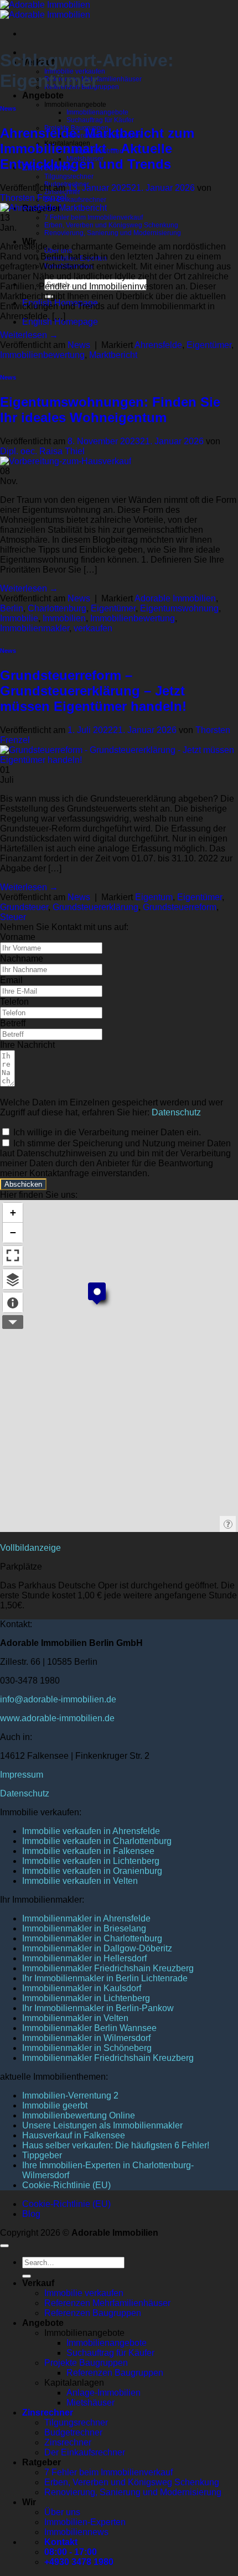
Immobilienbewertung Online (79, 2115)
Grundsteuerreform (180, 907)
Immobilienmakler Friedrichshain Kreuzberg (108, 1968)
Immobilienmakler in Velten (75, 2018)
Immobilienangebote (97, 112)
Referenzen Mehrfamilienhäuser (107, 2303)
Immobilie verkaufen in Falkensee (88, 1851)
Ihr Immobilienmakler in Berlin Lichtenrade (105, 1978)
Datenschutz (176, 1112)
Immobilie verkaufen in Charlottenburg (97, 1841)
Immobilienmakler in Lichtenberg (86, 1998)
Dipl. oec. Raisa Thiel (42, 451)
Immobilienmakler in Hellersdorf (84, 1958)
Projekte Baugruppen (86, 2363)
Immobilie (19, 618)
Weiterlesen (29, 335)
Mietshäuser (90, 2403)
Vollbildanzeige (30, 1548)
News (8, 108)
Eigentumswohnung (179, 608)
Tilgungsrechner (69, 176)
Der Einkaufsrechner (75, 200)
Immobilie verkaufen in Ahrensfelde (91, 1831)
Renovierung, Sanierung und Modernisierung (113, 233)
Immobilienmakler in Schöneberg (87, 2048)
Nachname (22, 959)
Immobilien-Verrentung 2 (70, 2095)
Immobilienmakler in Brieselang (84, 1928)
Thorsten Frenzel (33, 198)
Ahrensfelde (158, 345)
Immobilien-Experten (85, 2522)
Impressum (22, 1775)
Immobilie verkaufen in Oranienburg (92, 1871)
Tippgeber (42, 2155)
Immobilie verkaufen (84, 2293)
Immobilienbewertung (42, 355)
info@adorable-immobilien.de (58, 1699)
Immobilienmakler (35, 628)
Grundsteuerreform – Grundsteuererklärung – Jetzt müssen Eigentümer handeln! (93, 691)
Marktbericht (113, 355)
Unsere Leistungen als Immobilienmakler (102, 2125)
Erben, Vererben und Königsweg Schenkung (111, 225)
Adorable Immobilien (175, 598)
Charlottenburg (57, 608)
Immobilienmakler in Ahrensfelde (86, 1918)
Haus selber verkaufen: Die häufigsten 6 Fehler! (116, 2145)
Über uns (62, 2512)
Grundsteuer (24, 907)
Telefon (14, 1002)
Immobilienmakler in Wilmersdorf (86, 2038)
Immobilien (64, 618)
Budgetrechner (73, 2432)
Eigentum (154, 897)
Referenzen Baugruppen (93, 2313)
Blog (31, 2214)
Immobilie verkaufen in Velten (80, 1881)
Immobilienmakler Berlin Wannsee (89, 2028)
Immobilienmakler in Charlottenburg (92, 1938)
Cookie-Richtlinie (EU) (66, 2185)
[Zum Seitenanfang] (4, 2246)
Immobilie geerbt (55, 2105)
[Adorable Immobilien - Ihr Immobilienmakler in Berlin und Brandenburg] (45, 10)
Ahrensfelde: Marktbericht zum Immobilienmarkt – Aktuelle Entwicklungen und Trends (97, 149)
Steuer (13, 917)
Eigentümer (209, 345)
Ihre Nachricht (27, 1045)
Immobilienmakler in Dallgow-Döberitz (97, 1948)
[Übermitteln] (27, 2276)
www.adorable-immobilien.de (57, 1718)
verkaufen (93, 628)
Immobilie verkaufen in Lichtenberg (91, 1861)
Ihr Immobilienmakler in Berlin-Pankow (98, 2008)
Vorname (18, 937)
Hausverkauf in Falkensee (74, 2135)
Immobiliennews (76, 2532)
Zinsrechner (48, 2413)
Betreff (13, 1023)
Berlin (12, 608)
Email (11, 980)
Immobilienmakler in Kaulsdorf (82, 1988)
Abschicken (23, 1184)
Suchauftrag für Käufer (100, 120)
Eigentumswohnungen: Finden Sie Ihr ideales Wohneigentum (110, 410)
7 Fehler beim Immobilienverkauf (94, 217)
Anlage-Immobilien (104, 2393)
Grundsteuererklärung (95, 907)
